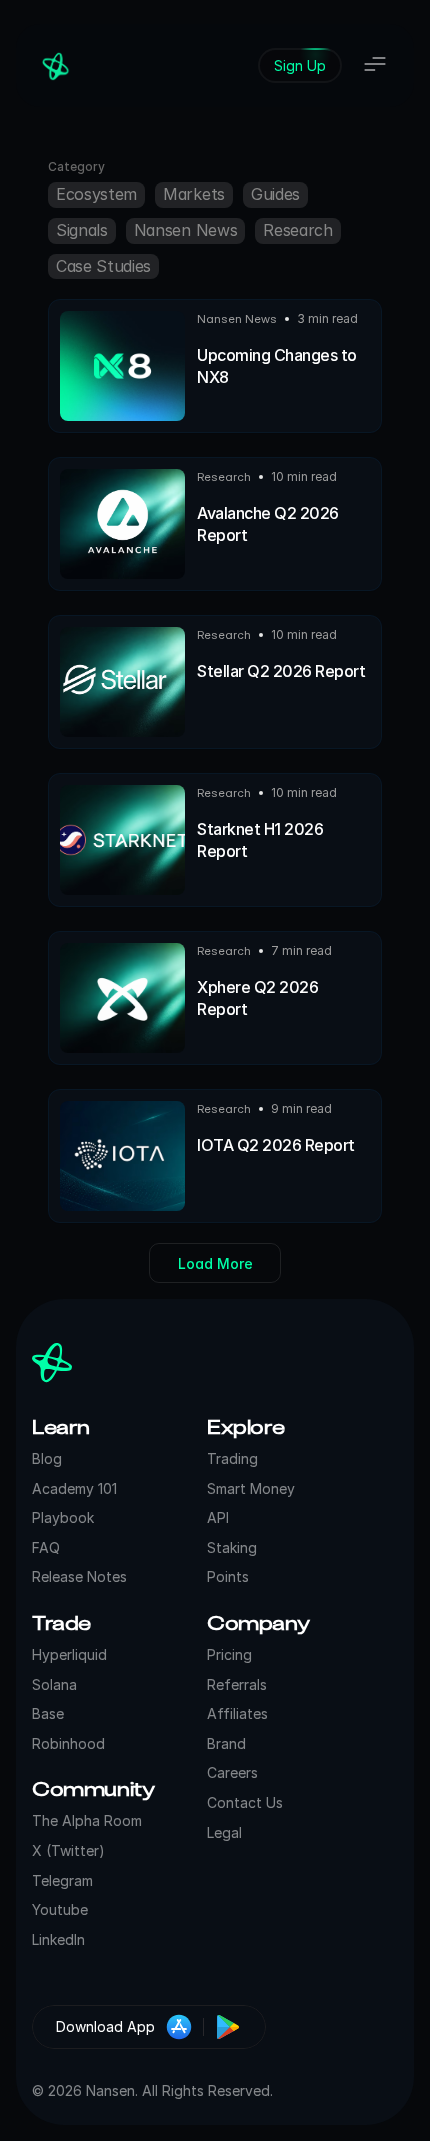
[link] (300, 65)
